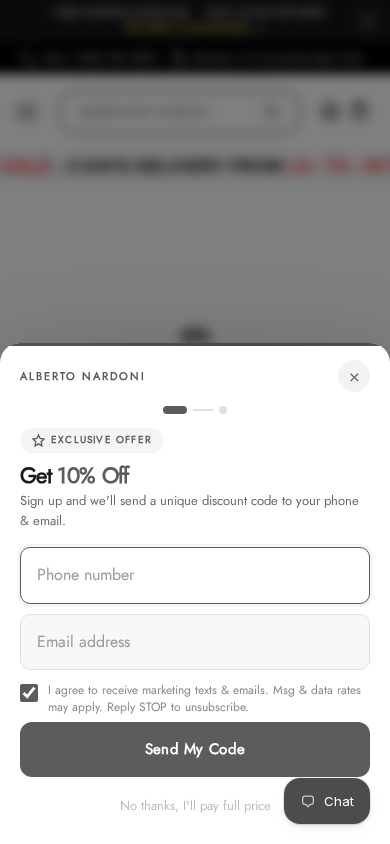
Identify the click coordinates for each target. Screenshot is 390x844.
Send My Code (195, 749)
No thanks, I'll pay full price (195, 805)
